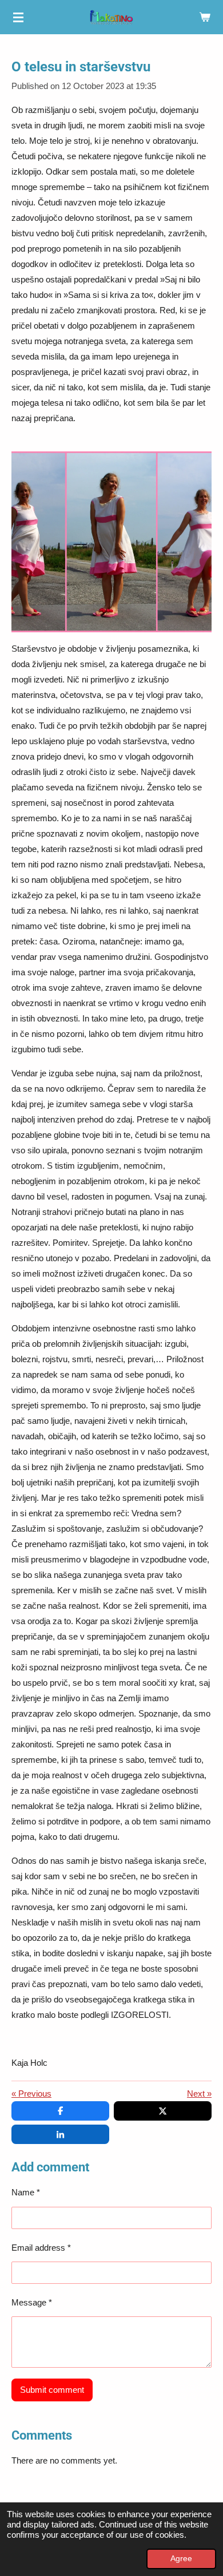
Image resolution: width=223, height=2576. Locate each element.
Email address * (41, 2248)
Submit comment (52, 2390)
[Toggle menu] (18, 17)
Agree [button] (181, 2559)
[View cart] (205, 17)
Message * (32, 2302)
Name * (26, 2192)
